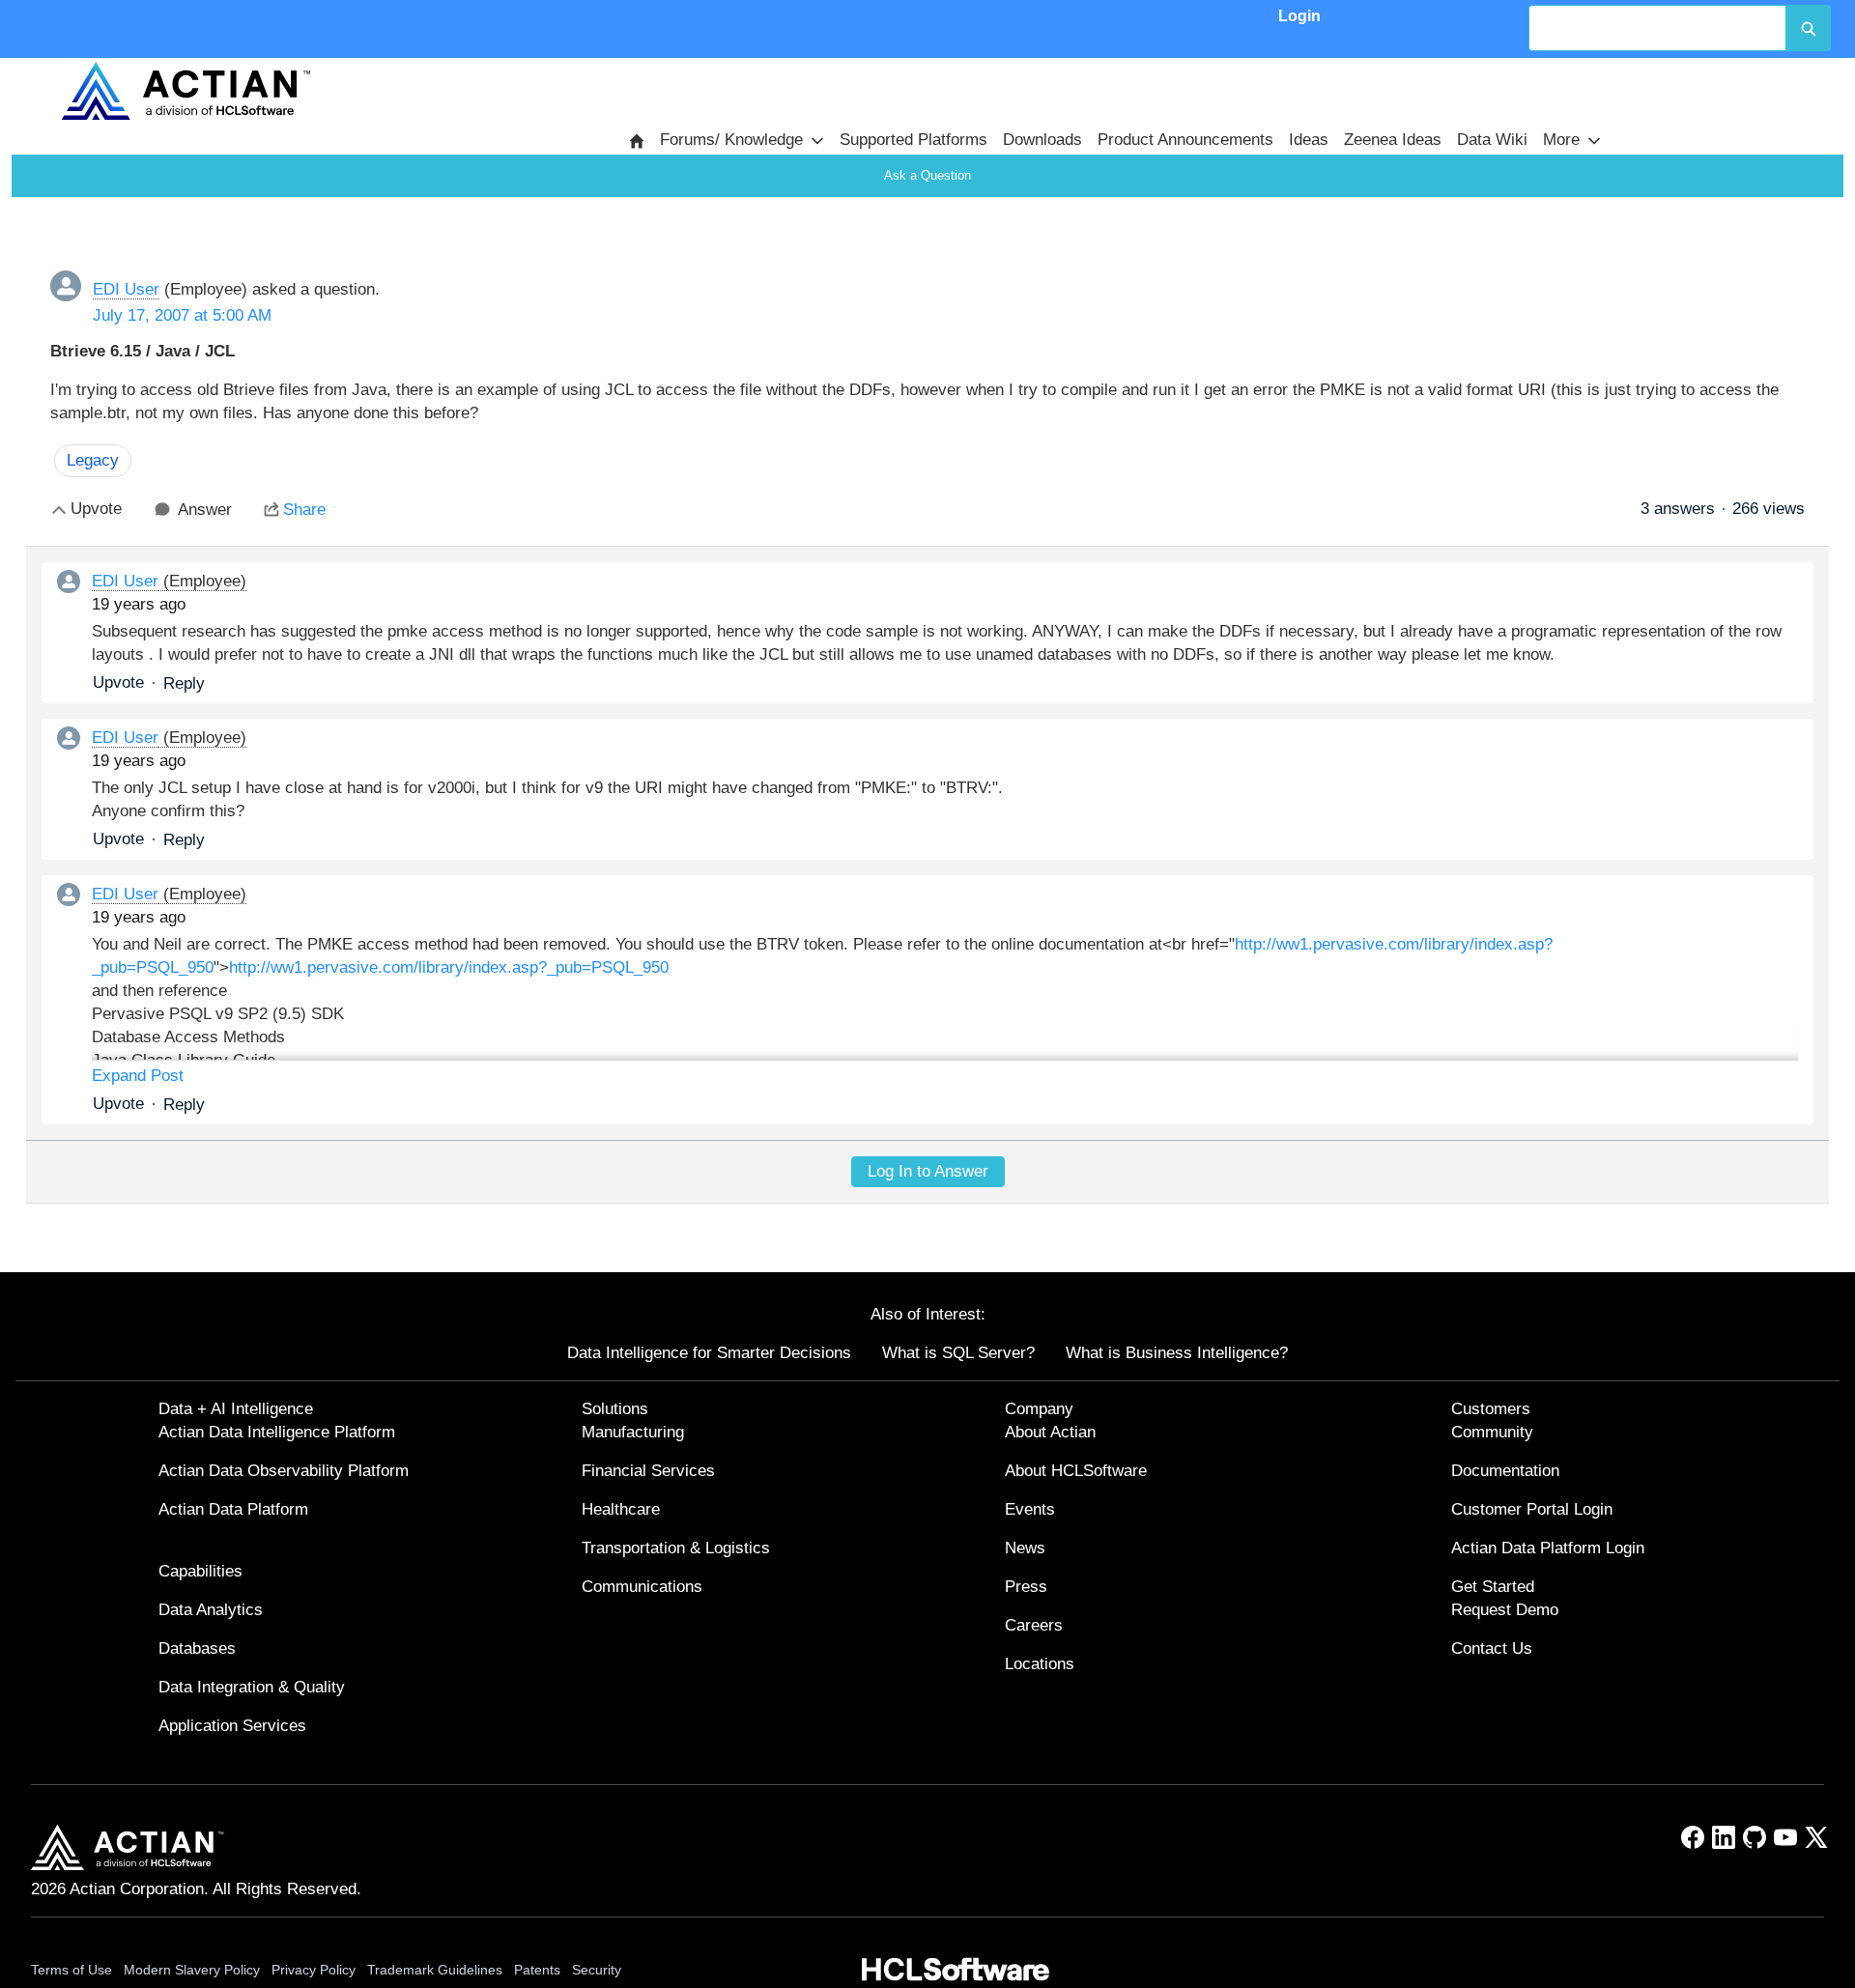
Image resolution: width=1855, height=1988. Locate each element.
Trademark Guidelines (435, 1970)
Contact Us (1492, 1648)
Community (1492, 1432)
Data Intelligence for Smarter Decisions (709, 1353)
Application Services (232, 1726)
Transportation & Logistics (676, 1548)
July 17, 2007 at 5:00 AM (182, 315)
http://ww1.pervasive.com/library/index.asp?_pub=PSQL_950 (449, 967)
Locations (1040, 1664)
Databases (197, 1648)
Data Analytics (211, 1610)
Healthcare (621, 1509)
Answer (205, 510)
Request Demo (1505, 1610)
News (1025, 1548)
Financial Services (648, 1471)
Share (304, 510)
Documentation (1505, 1471)
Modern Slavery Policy (192, 1970)
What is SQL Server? (958, 1353)
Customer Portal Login (1532, 1509)
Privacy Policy (314, 1970)
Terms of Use (71, 1970)
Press (1026, 1587)
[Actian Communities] (185, 91)
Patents (537, 1970)
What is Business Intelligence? (1177, 1353)
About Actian (1050, 1432)
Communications (642, 1587)
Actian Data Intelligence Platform (277, 1432)
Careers (1034, 1625)
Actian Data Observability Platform (284, 1471)
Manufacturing (633, 1432)
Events (1030, 1509)
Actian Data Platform (233, 1509)
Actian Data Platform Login (1548, 1548)
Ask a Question (927, 175)
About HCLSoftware (1076, 1471)
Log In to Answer (928, 1171)
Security (597, 1970)
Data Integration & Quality (252, 1687)
